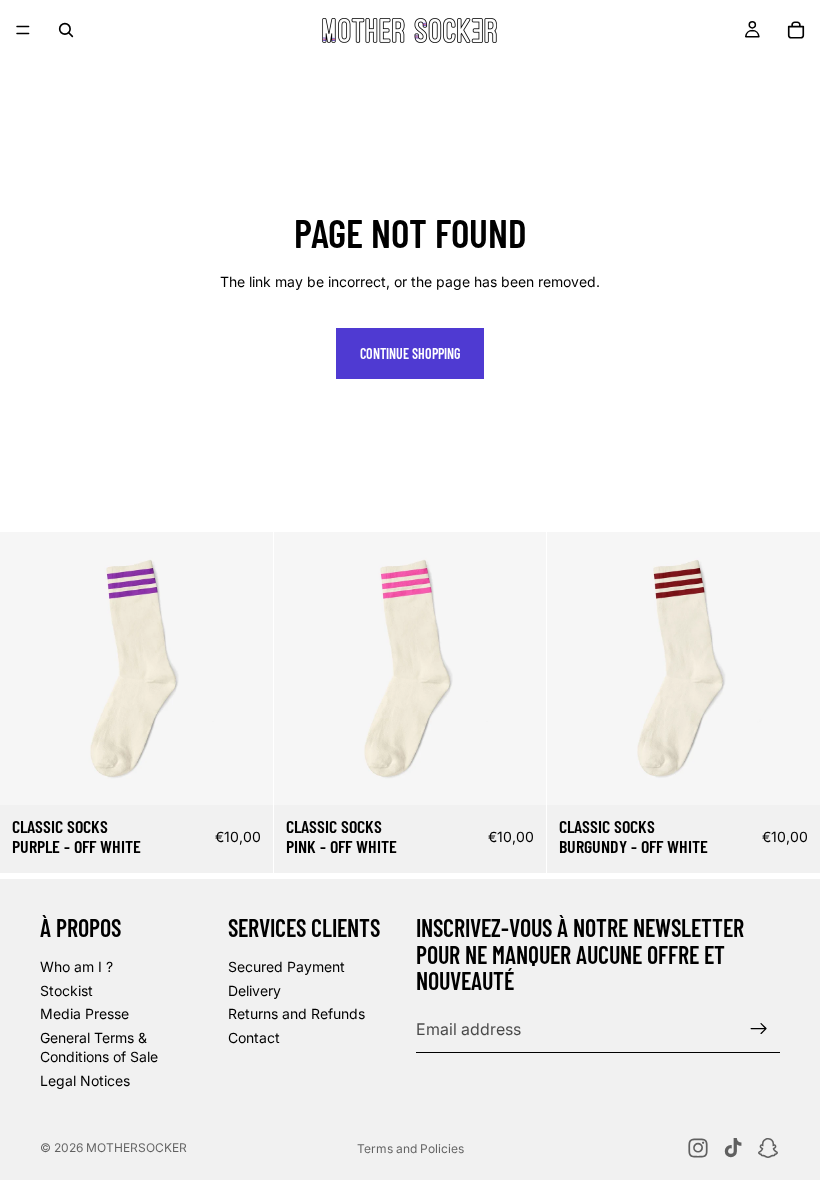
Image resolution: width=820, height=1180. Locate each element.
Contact (254, 1037)
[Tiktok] (733, 1148)
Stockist (66, 990)
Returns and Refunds (296, 1013)
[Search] (66, 30)
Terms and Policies (410, 1148)
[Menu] (23, 30)
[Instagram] (698, 1148)
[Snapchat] (768, 1148)
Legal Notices (85, 1080)
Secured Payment (286, 966)
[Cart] (796, 30)
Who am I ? (76, 966)
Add (259, 773)
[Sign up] (759, 1029)
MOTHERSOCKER (136, 1147)
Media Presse (84, 1013)
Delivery (254, 990)
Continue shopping (410, 353)
